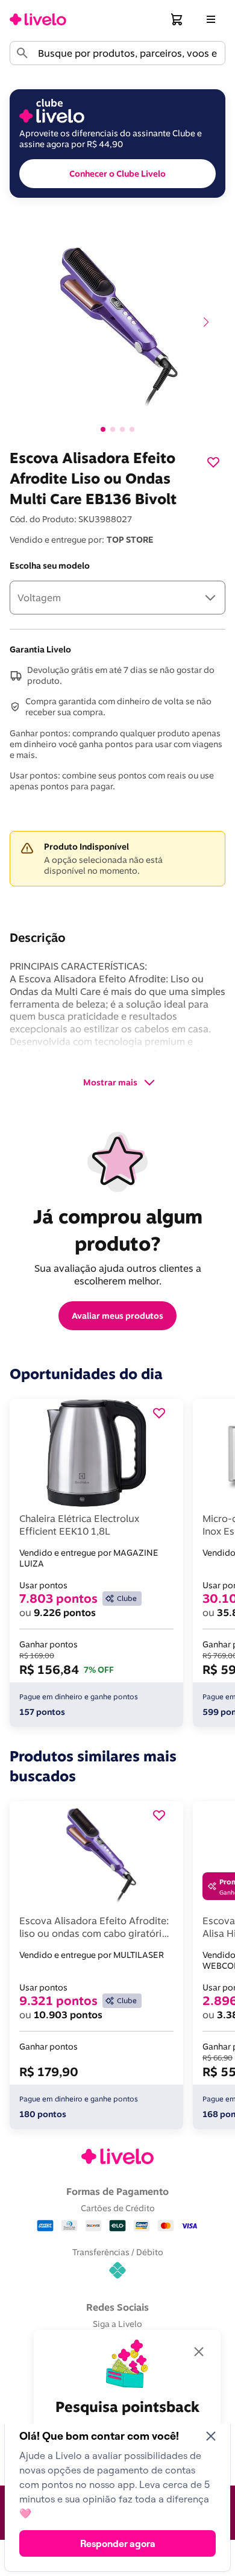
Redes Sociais (117, 2307)
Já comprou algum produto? (120, 1230)
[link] (38, 19)
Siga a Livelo (117, 2324)
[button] (177, 19)
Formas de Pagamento (117, 2191)
